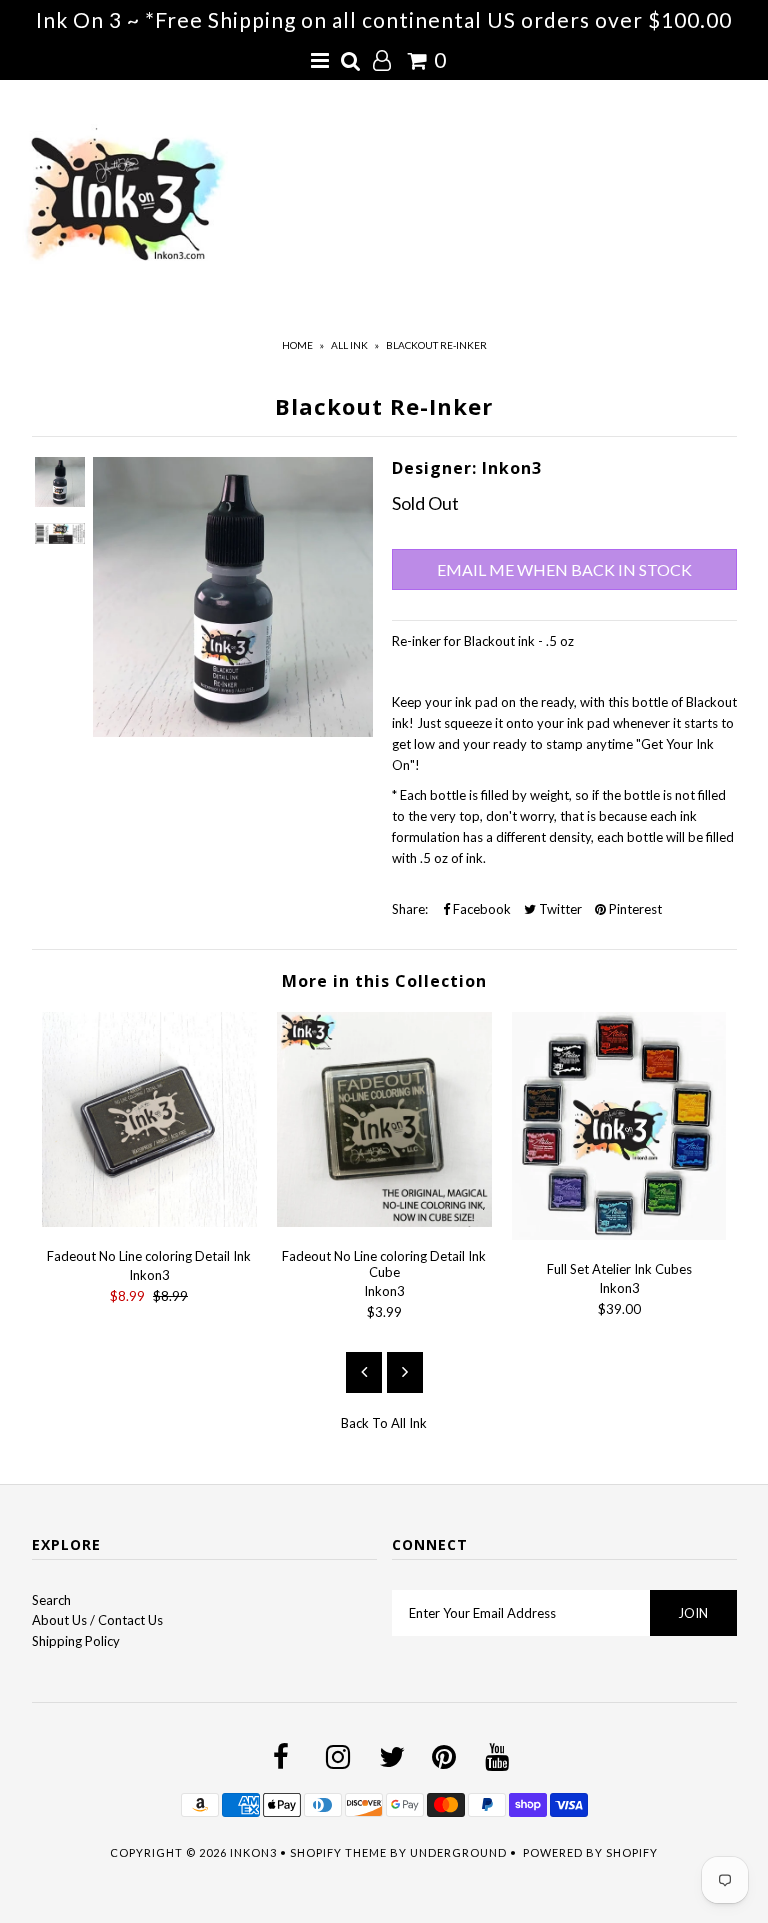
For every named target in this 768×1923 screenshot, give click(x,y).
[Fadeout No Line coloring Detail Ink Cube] (384, 1222)
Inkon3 (253, 1852)
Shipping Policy (76, 1641)
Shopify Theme (338, 1852)
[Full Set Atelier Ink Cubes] (619, 1235)
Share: (410, 909)
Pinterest (634, 909)
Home (297, 345)
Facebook (480, 909)
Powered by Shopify (590, 1852)
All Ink (349, 345)
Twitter (559, 909)
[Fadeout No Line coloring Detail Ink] (149, 1222)
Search (51, 1600)
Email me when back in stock (564, 569)
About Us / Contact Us (97, 1620)
